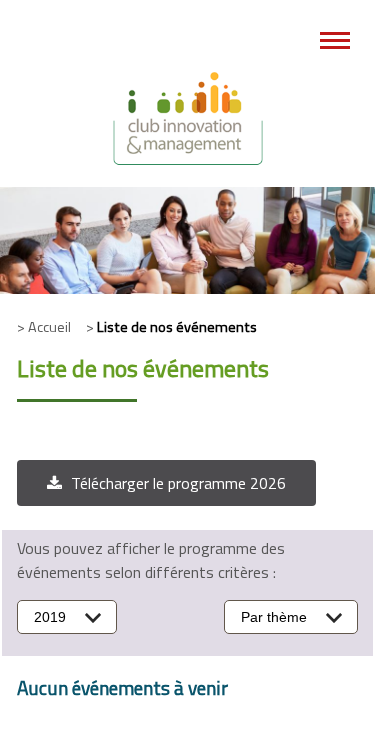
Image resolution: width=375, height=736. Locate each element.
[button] (166, 483)
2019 (50, 617)
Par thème (274, 617)
